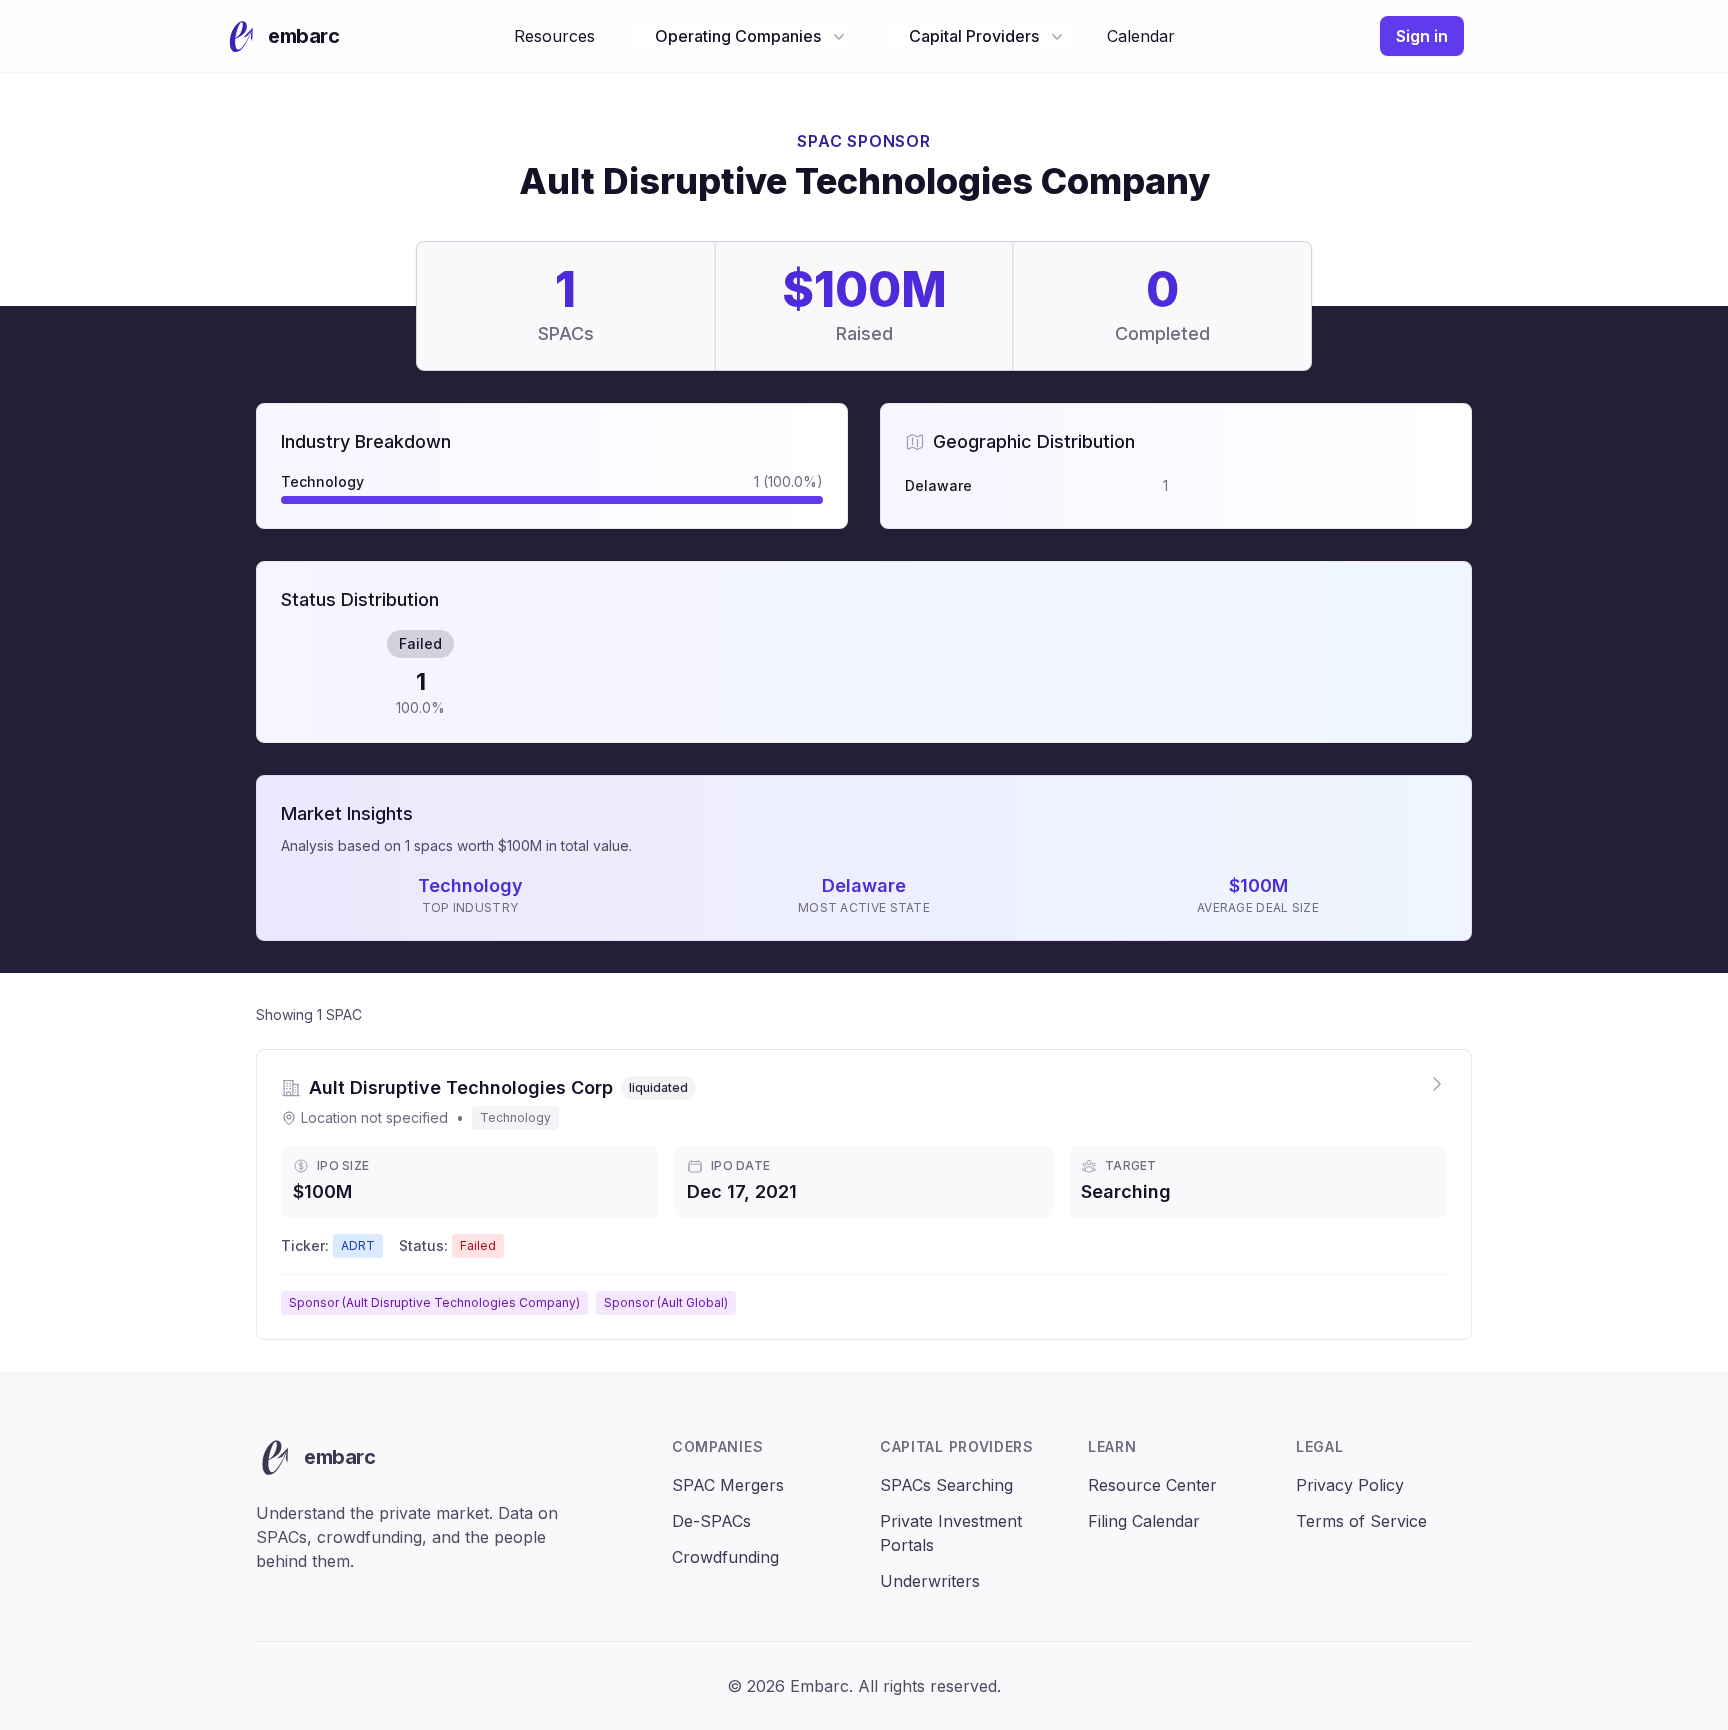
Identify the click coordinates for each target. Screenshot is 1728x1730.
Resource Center (1152, 1485)
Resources (554, 36)
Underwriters (930, 1581)
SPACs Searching (946, 1485)
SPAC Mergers (728, 1485)
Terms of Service (1361, 1521)
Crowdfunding (725, 1557)
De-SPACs (711, 1521)
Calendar (1141, 36)
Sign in (1422, 36)
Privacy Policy (1350, 1485)
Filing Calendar (1144, 1521)
